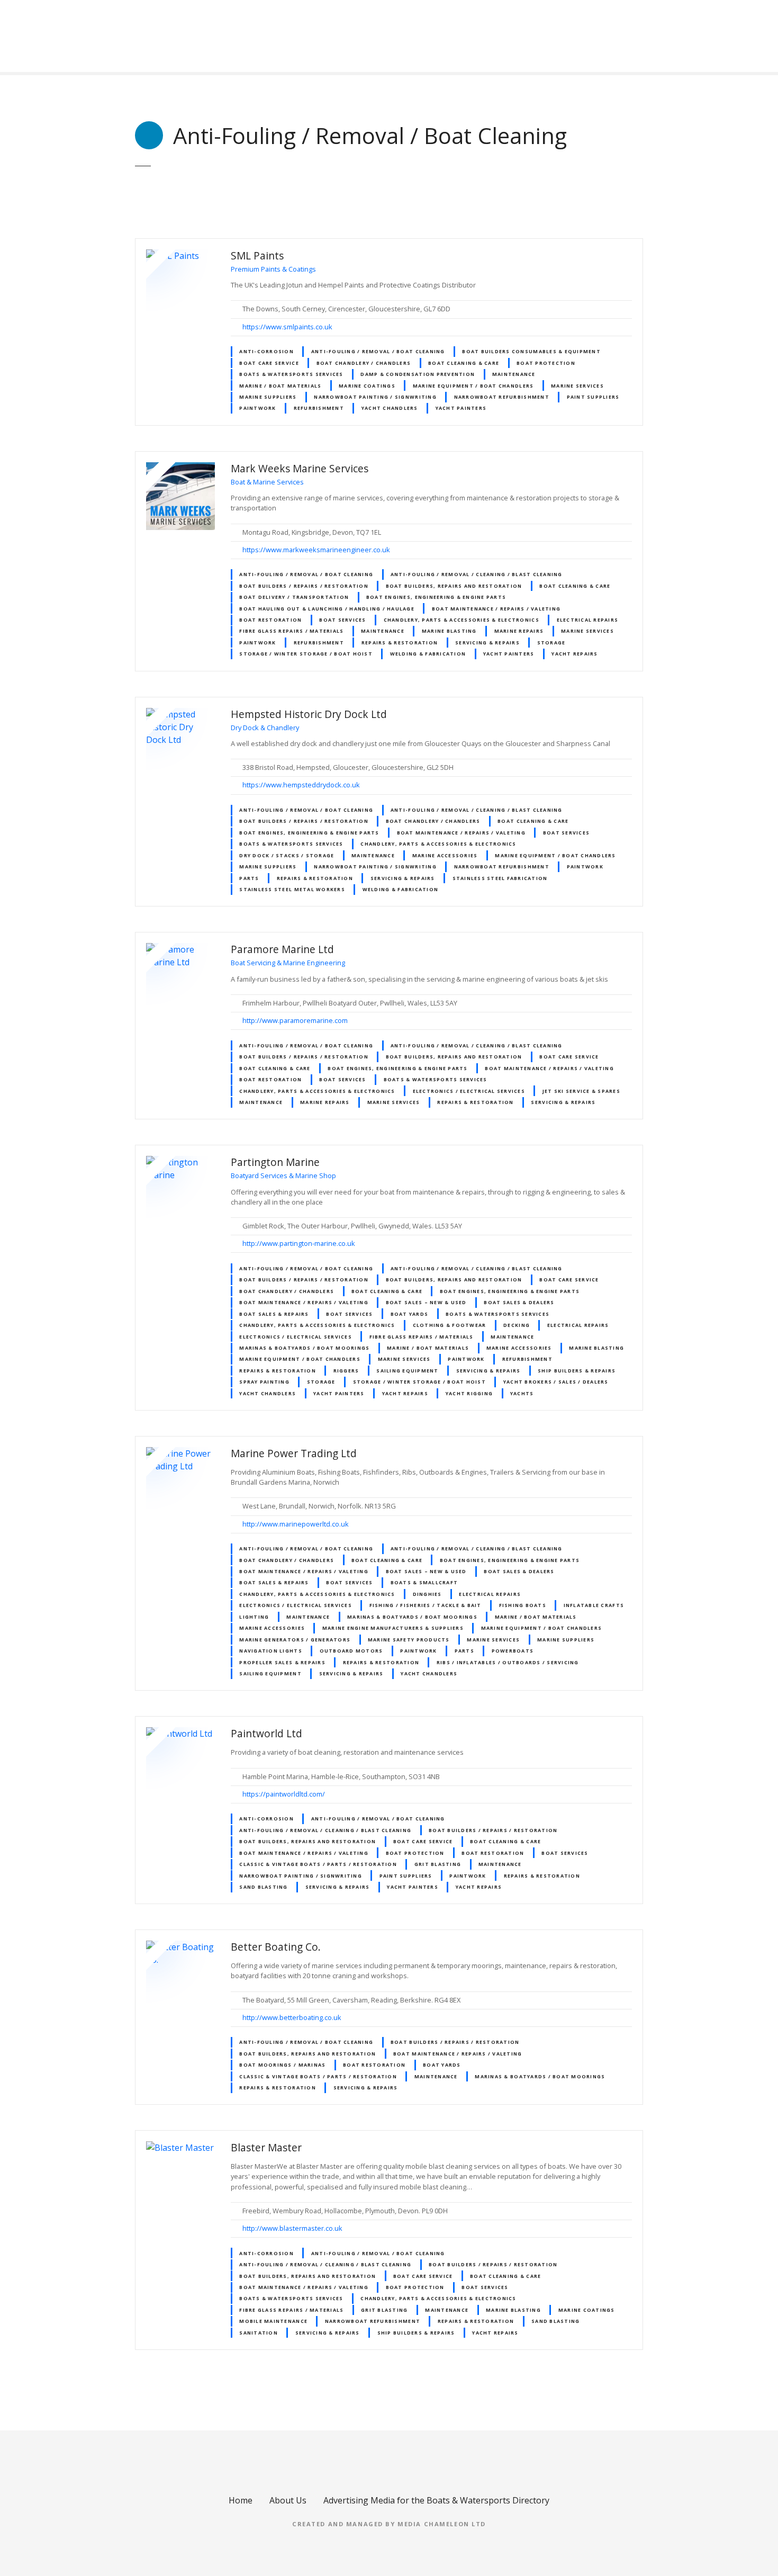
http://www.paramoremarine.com (295, 1020)
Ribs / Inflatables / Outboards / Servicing (508, 1662)
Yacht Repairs (575, 654)
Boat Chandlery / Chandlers (364, 363)
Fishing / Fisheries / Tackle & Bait (426, 1605)
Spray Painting (264, 1382)
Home (241, 2500)
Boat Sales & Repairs (274, 1314)
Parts (249, 878)
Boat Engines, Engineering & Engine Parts (436, 597)
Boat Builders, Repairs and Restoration (454, 586)
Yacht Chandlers (390, 408)
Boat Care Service (269, 363)
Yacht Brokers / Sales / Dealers (556, 1382)
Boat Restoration (270, 620)
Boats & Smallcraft (424, 1582)
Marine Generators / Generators (295, 1640)
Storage (551, 643)
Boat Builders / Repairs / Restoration (304, 586)
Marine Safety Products (409, 1640)
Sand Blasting (263, 1887)
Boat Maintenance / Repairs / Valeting (496, 609)
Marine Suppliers (268, 397)
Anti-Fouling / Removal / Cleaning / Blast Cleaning (477, 574)
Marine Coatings (367, 386)
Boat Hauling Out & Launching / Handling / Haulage (327, 609)
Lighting (254, 1617)
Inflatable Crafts (594, 1605)
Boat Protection (546, 363)
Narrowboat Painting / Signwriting (375, 397)
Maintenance (514, 374)
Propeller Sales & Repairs (282, 1662)
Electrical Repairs (588, 620)
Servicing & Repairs (487, 643)
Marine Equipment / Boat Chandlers (473, 386)
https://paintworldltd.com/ (284, 1794)
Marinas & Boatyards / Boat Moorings (304, 1348)
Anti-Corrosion (266, 351)
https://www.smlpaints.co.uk (287, 327)
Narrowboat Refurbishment (502, 397)
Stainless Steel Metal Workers (292, 889)
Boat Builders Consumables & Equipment (531, 351)
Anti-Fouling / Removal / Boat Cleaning (378, 351)
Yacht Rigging (469, 1393)
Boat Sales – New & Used (426, 1302)
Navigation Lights (270, 1651)
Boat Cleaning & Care (464, 363)
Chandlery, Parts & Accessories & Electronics (462, 620)
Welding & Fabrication (428, 654)
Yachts (522, 1393)
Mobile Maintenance (273, 2321)
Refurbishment (319, 408)
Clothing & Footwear (450, 1325)
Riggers (346, 1371)
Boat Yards (410, 1314)
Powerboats (513, 1651)
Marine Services (577, 386)
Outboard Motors (351, 1651)
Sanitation (259, 2333)
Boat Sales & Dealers (519, 1302)
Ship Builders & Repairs (577, 1371)
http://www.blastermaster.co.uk (292, 2228)
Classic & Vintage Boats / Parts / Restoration (318, 1864)
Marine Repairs (519, 631)
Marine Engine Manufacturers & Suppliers (393, 1628)
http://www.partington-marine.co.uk (299, 1243)
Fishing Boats (523, 1605)
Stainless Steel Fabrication (500, 878)
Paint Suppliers (593, 397)
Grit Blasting (438, 1864)
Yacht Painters (461, 408)
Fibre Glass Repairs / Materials (291, 631)
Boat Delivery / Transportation (294, 597)
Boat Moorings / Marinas (282, 2065)
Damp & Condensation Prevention (418, 374)
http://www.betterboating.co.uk (292, 2017)
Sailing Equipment (407, 1371)
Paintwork (257, 408)
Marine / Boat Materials (280, 386)
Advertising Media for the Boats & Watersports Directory (436, 2500)
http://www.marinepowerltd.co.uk (296, 1524)
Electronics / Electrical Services (469, 1091)
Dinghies (427, 1594)
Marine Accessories (445, 855)
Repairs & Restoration (400, 643)
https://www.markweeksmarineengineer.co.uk (316, 550)
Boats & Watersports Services (291, 374)
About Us (288, 2500)
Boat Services (342, 620)
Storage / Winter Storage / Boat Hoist (306, 654)
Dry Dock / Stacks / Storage (287, 855)
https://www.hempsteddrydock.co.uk (301, 785)
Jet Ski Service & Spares (581, 1091)
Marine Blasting (449, 631)
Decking (517, 1325)
